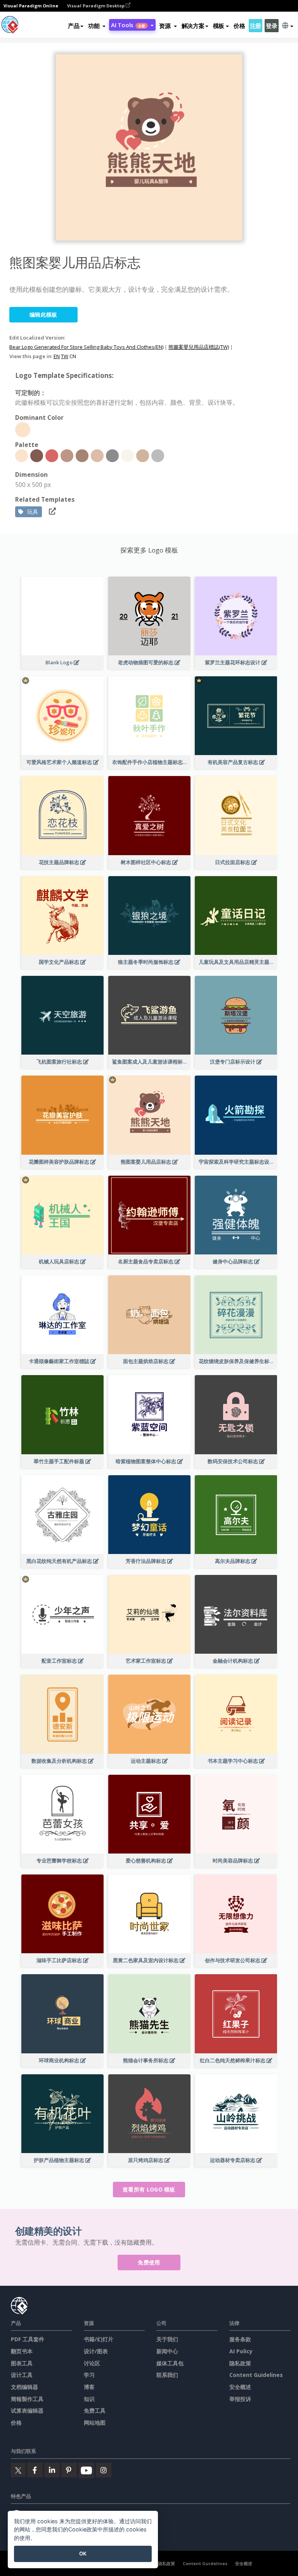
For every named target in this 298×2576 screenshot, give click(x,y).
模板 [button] (219, 26)
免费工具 (95, 2411)
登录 (271, 26)
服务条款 (240, 2339)
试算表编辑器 (27, 2411)
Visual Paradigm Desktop (96, 6)
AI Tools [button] (128, 25)
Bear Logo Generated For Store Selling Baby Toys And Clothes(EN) (86, 347)
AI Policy (241, 2351)
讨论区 (92, 2363)
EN (57, 356)
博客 (89, 2387)
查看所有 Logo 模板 (149, 2189)
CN (73, 356)
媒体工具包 (170, 2363)
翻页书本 (22, 2351)
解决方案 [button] (193, 26)
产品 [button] (74, 26)
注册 (256, 26)
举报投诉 (240, 2399)
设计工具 (22, 2375)
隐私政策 (240, 2363)
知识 (89, 2399)
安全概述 (240, 2387)
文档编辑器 (24, 2387)
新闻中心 (167, 2351)
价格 (239, 26)
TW (65, 356)
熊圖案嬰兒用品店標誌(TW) (199, 347)
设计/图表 (96, 2351)
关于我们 (167, 2339)
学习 (89, 2375)
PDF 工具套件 (28, 2339)
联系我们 (167, 2375)
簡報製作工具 (27, 2399)
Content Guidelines (256, 2375)
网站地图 (95, 2423)
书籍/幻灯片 (99, 2339)
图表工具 (22, 2363)
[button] (97, 26)
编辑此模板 (43, 314)
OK (83, 2553)
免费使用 (149, 2262)
